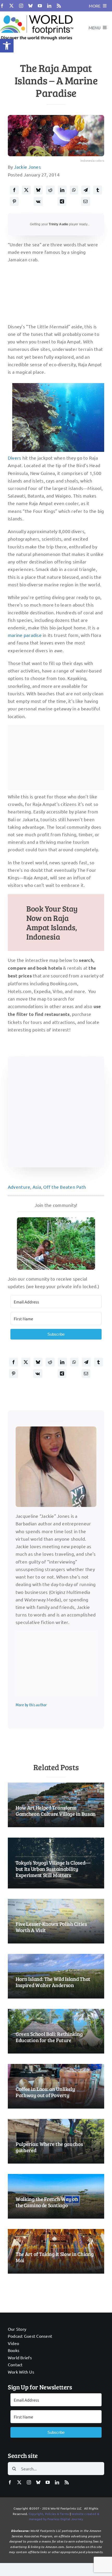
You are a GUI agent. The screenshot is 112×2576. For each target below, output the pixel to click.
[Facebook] (14, 190)
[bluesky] (30, 6)
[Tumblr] (98, 190)
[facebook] (2, 6)
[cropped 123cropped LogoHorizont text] (37, 14)
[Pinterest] (14, 201)
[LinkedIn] (62, 190)
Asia (37, 1187)
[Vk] (38, 201)
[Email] (85, 201)
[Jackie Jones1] (56, 1429)
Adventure (19, 1187)
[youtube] (40, 6)
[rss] (59, 6)
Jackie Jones (27, 167)
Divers (15, 458)
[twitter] (11, 6)
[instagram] (21, 6)
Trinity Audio (58, 224)
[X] (26, 190)
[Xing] (62, 201)
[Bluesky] (38, 190)
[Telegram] (86, 190)
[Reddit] (50, 190)
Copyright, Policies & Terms (49, 2514)
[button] (7, 46)
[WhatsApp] (74, 190)
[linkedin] (49, 6)
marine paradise (25, 635)
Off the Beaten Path (65, 1187)
